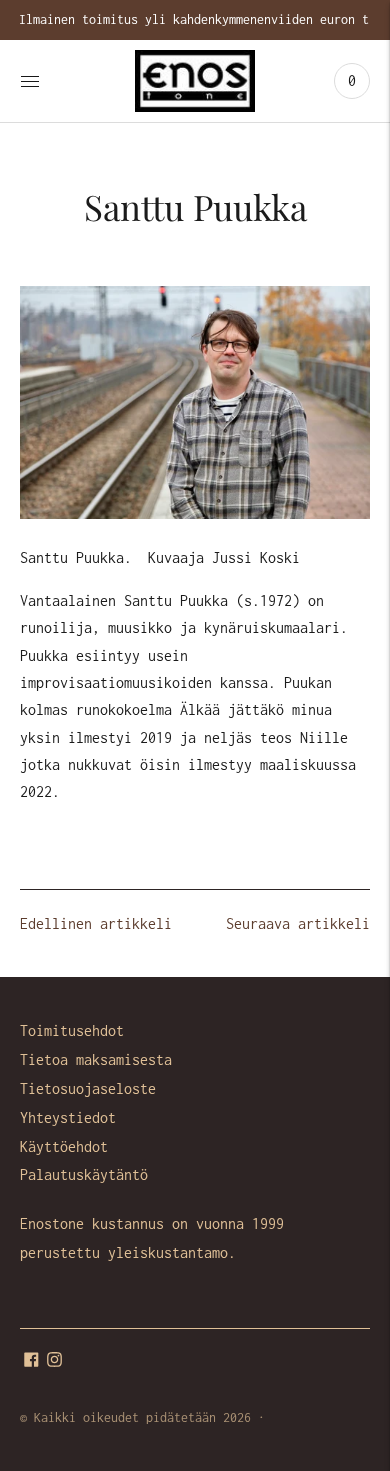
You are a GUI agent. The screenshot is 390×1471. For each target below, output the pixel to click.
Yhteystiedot (68, 1117)
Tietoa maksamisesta (96, 1059)
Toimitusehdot (72, 1030)
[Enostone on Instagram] (54, 1361)
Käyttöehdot (64, 1146)
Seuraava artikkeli (298, 923)
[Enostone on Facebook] (31, 1361)
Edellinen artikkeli (96, 923)
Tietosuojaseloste (88, 1088)
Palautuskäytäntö (84, 1174)
